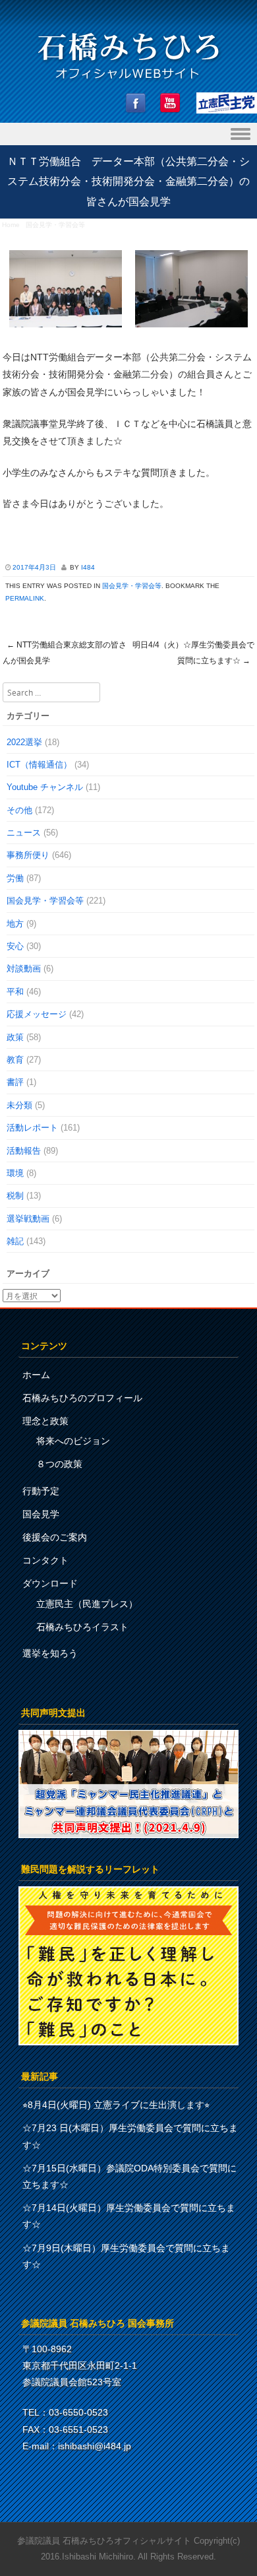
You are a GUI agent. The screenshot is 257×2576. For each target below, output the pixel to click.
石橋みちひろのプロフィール (82, 1398)
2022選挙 (24, 742)
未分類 (19, 1105)
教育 (15, 1060)
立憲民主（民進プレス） (87, 1604)
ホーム (36, 1375)
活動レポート (32, 1128)
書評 (15, 1082)
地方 (15, 924)
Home (11, 225)
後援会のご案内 (55, 1537)
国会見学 (41, 1514)
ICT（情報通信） (39, 765)
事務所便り (28, 855)
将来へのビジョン (73, 1441)
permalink (25, 598)
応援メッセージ (37, 1014)
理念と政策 (45, 1421)
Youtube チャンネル (45, 787)
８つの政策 (59, 1464)
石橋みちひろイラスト (82, 1627)
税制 (15, 1196)
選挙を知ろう (50, 1653)
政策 (15, 1037)
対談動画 (24, 969)
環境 (15, 1173)
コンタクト (45, 1560)
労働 (15, 878)
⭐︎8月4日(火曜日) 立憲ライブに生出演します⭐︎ (116, 2105)
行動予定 (41, 1491)
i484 (88, 567)
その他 (19, 810)
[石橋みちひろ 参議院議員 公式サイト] (128, 83)
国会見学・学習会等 (55, 225)
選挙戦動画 (28, 1219)
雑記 (15, 1241)
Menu (128, 134)
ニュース (24, 833)
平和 (15, 992)
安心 (15, 946)
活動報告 (24, 1151)
